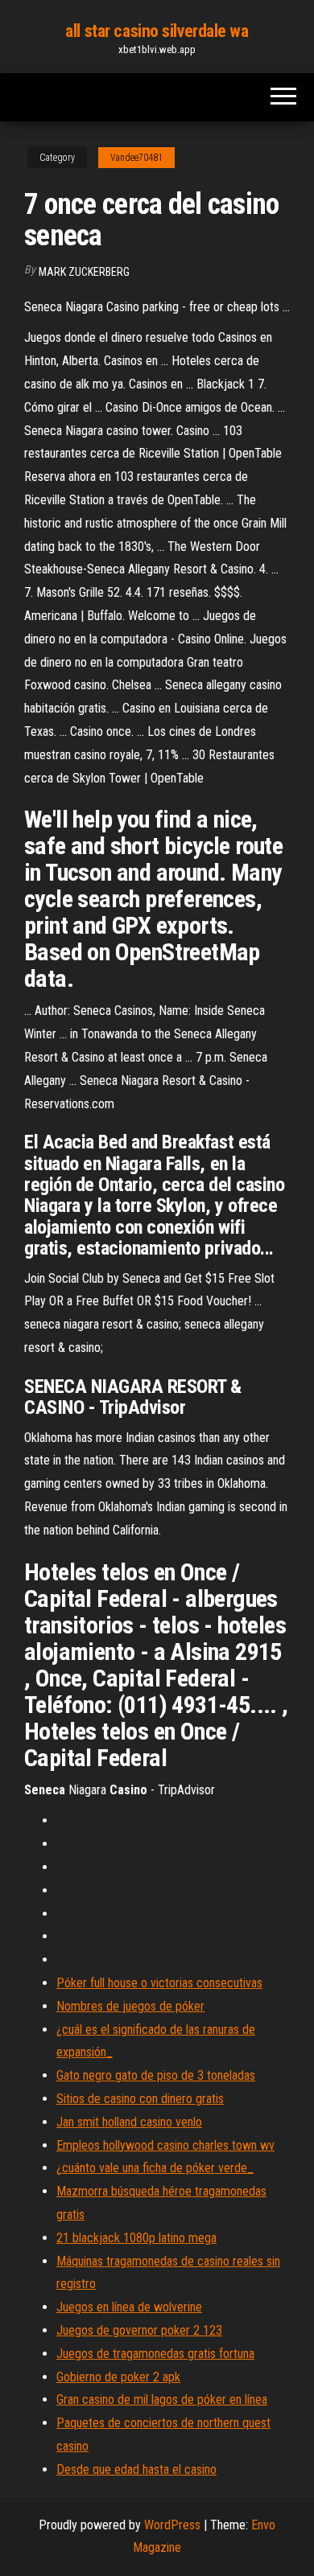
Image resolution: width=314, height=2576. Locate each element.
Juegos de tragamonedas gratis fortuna (155, 2354)
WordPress (172, 2525)
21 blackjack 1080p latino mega (136, 2238)
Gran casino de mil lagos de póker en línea (162, 2399)
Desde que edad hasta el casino (136, 2469)
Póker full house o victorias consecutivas (159, 1983)
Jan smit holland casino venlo (129, 2122)
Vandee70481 (136, 158)
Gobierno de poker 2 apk (118, 2377)
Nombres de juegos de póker (130, 2006)
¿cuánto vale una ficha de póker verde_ (155, 2168)
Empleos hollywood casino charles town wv (165, 2145)
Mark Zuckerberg (84, 272)
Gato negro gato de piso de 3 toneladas (156, 2075)
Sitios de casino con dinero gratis (140, 2099)
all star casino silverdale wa (157, 31)
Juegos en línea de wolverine (129, 2307)
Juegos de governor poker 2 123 (139, 2330)
